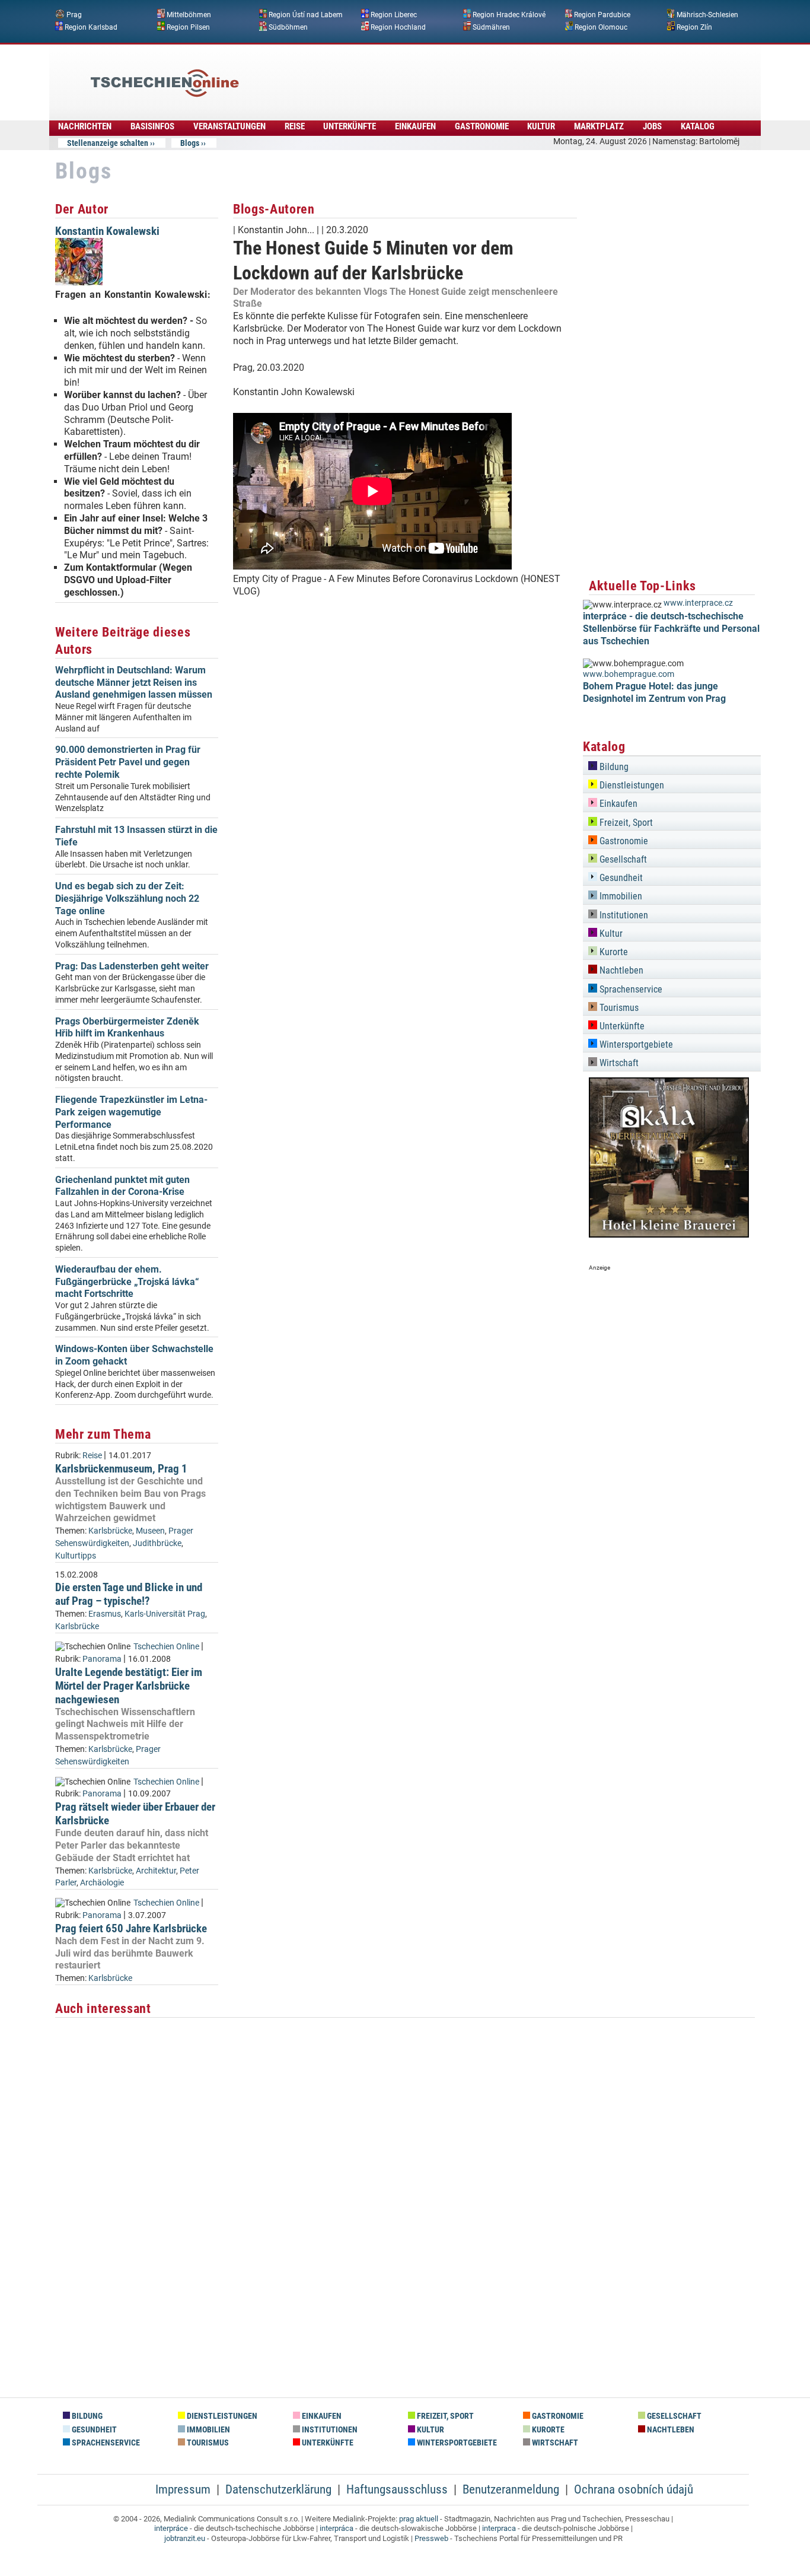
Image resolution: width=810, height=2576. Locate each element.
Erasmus (105, 1614)
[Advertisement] (437, 74)
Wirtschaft (618, 1063)
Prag (74, 15)
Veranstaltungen (229, 126)
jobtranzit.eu (185, 2538)
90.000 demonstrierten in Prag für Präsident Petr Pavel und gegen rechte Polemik (128, 762)
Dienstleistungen (631, 785)
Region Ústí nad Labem (306, 15)
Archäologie (102, 1883)
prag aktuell (419, 2519)
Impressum (183, 2489)
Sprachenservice (630, 989)
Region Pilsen (188, 27)
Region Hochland (398, 27)
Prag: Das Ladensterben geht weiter (132, 966)
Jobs (652, 126)
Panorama (102, 1659)
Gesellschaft (622, 859)
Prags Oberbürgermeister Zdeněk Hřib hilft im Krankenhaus (127, 1028)
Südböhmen (288, 27)
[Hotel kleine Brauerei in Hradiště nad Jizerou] (669, 1234)
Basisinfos (152, 126)
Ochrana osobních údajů (634, 2489)
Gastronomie (482, 126)
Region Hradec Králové (509, 15)
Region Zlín (694, 27)
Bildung (613, 767)
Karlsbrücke (110, 1531)
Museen (150, 1531)
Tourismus (618, 1008)
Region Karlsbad (91, 27)
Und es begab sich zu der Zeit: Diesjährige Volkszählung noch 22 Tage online (127, 899)
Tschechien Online (166, 1647)
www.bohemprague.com (629, 674)
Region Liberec (394, 15)
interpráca (337, 2528)
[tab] (672, 765)
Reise (295, 126)
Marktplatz (599, 126)
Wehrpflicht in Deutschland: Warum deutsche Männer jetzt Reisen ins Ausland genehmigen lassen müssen (134, 683)
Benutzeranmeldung (511, 2489)
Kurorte (613, 952)
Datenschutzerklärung (278, 2489)
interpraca (499, 2528)
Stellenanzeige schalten (108, 143)
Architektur (156, 1871)
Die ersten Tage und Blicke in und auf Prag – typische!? (129, 1594)
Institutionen (623, 915)
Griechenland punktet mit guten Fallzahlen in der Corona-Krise (122, 1186)
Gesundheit (620, 878)
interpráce (171, 2528)
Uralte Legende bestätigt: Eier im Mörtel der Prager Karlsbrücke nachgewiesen (129, 1686)
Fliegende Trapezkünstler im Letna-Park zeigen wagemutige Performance (131, 1112)
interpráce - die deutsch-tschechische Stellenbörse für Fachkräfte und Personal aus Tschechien (671, 629)
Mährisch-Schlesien (707, 15)
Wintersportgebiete (635, 1044)
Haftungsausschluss (397, 2489)
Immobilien (620, 896)
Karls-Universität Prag (165, 1614)
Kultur (541, 126)
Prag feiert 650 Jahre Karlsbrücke (131, 1928)
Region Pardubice (602, 15)
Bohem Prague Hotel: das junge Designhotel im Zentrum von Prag (654, 692)
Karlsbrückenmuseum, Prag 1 (121, 1469)
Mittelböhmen (189, 15)
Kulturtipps (76, 1556)
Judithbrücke (157, 1543)
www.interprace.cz (698, 603)
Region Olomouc (601, 27)
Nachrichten (85, 126)
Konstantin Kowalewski (107, 231)
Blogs (190, 143)
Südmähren (491, 27)
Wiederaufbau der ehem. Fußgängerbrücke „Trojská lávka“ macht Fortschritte (127, 1282)
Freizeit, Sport (625, 823)
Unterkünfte (350, 126)
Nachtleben (620, 970)
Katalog (698, 126)
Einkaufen (415, 126)
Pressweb (431, 2538)
